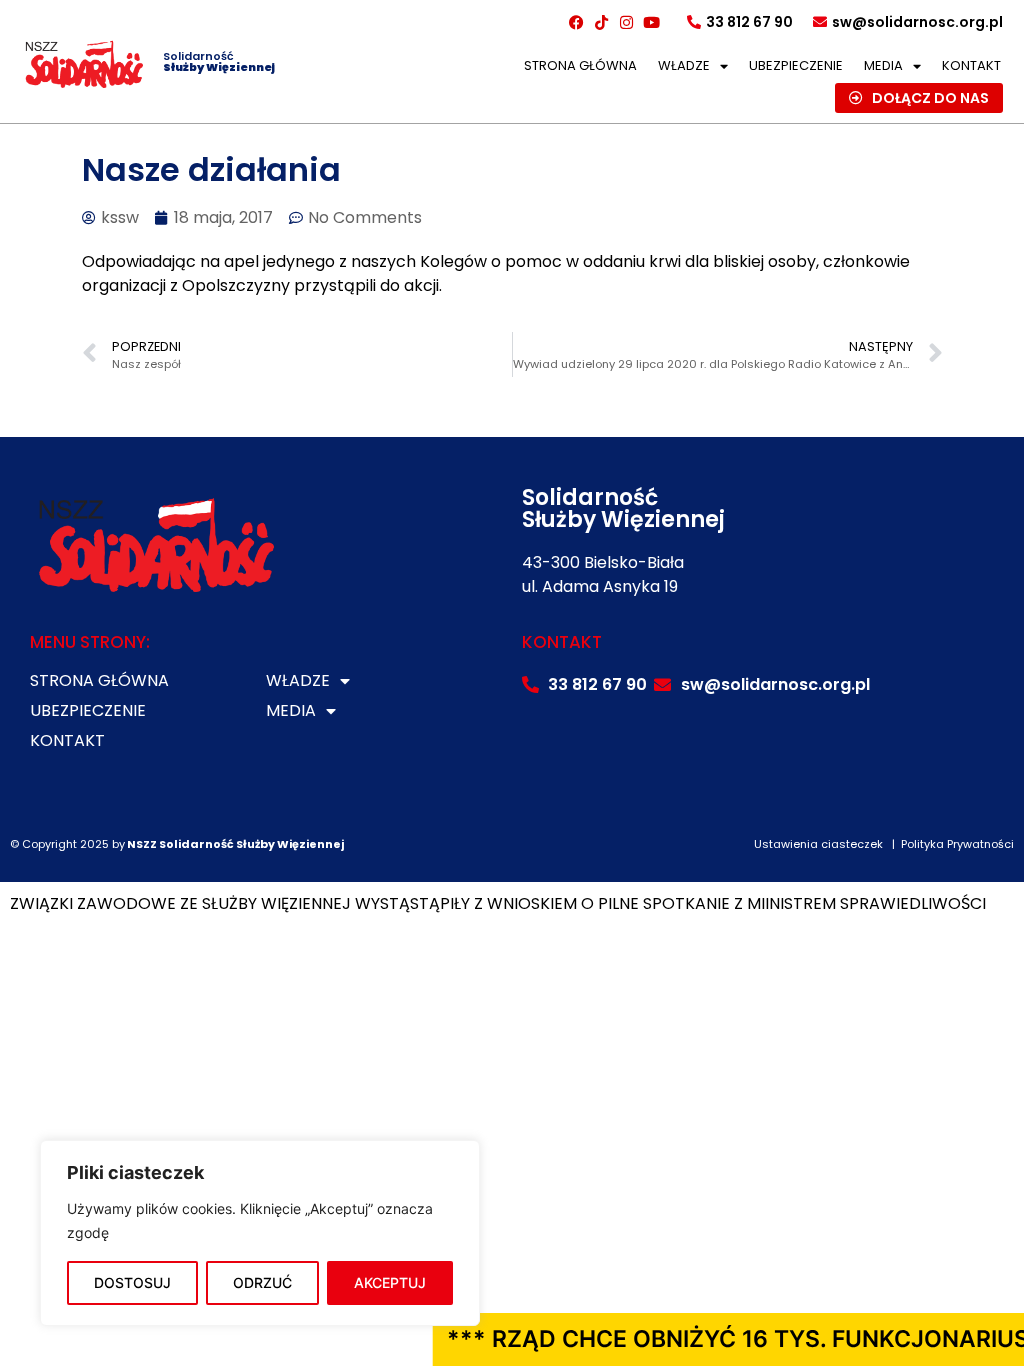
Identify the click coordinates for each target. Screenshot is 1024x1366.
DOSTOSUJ (132, 1282)
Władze (684, 65)
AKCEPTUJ (390, 1282)
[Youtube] (652, 22)
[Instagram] (627, 22)
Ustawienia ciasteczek (818, 844)
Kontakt (971, 65)
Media (883, 65)
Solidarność (219, 61)
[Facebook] (577, 22)
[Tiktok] (602, 22)
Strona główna (580, 65)
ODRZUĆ (262, 1282)
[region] (260, 1233)
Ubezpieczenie (796, 65)
